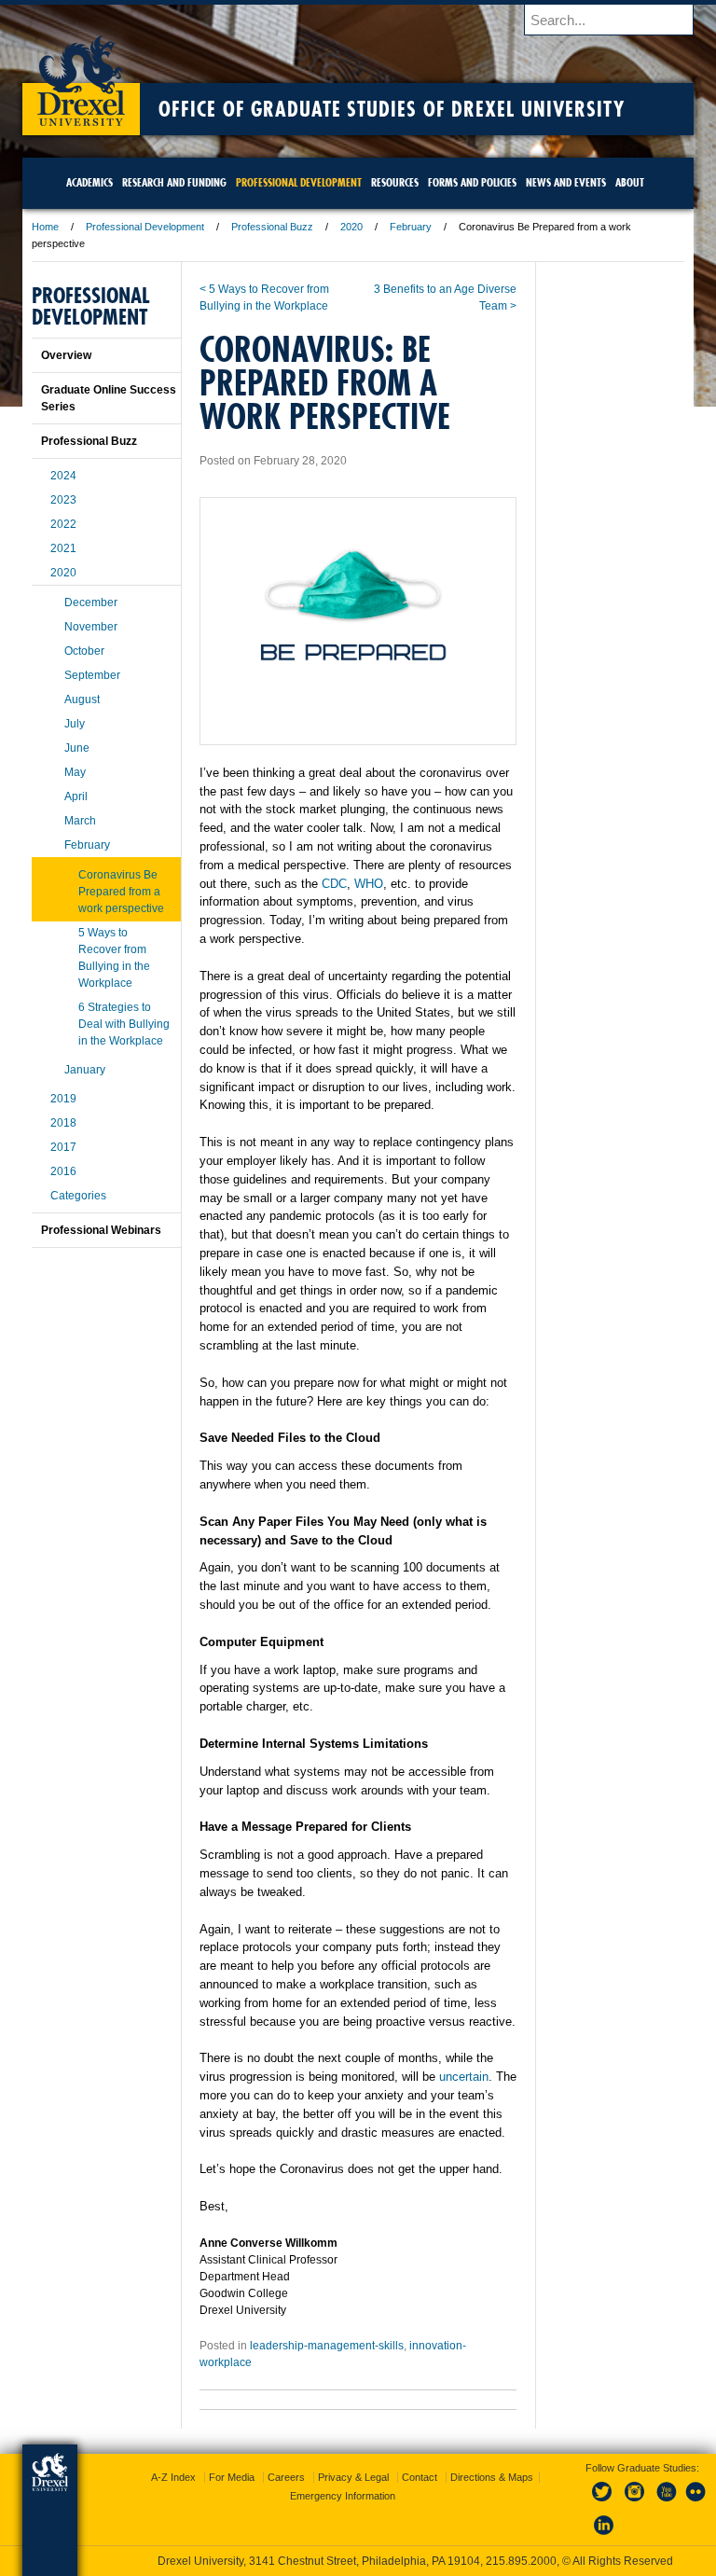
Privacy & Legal (353, 2477)
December (91, 602)
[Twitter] (604, 2502)
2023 (63, 500)
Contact (420, 2477)
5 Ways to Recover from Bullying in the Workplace (114, 958)
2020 (351, 227)
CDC (334, 884)
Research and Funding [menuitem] (174, 182)
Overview (66, 355)
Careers (286, 2477)
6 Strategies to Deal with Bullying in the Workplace (124, 1024)
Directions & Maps (492, 2477)
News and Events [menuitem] (566, 182)
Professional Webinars (101, 1230)
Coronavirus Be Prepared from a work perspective (121, 892)
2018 (63, 1123)
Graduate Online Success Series (109, 398)
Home (45, 227)
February (411, 227)
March (80, 821)
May (75, 772)
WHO (369, 884)
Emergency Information (343, 2496)
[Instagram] (635, 2502)
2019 (63, 1099)
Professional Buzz (272, 227)
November (91, 627)
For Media (232, 2477)
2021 (63, 548)
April (76, 796)
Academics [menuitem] (89, 182)
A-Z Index (173, 2477)
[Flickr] (696, 2502)
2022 (63, 524)
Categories (78, 1196)
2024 (63, 476)
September (92, 675)
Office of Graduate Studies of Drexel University (392, 109)
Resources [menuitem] (395, 182)
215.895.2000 (521, 2561)
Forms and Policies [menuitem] (472, 182)
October (84, 651)
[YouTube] (666, 2502)
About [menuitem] (630, 182)
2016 (63, 1171)
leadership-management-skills (327, 2346)
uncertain (462, 2077)
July (75, 724)
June (77, 748)
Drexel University (81, 75)
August (82, 699)
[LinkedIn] (604, 2536)
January (85, 1070)
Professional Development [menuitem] (299, 182)
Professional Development (145, 227)
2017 (63, 1147)
